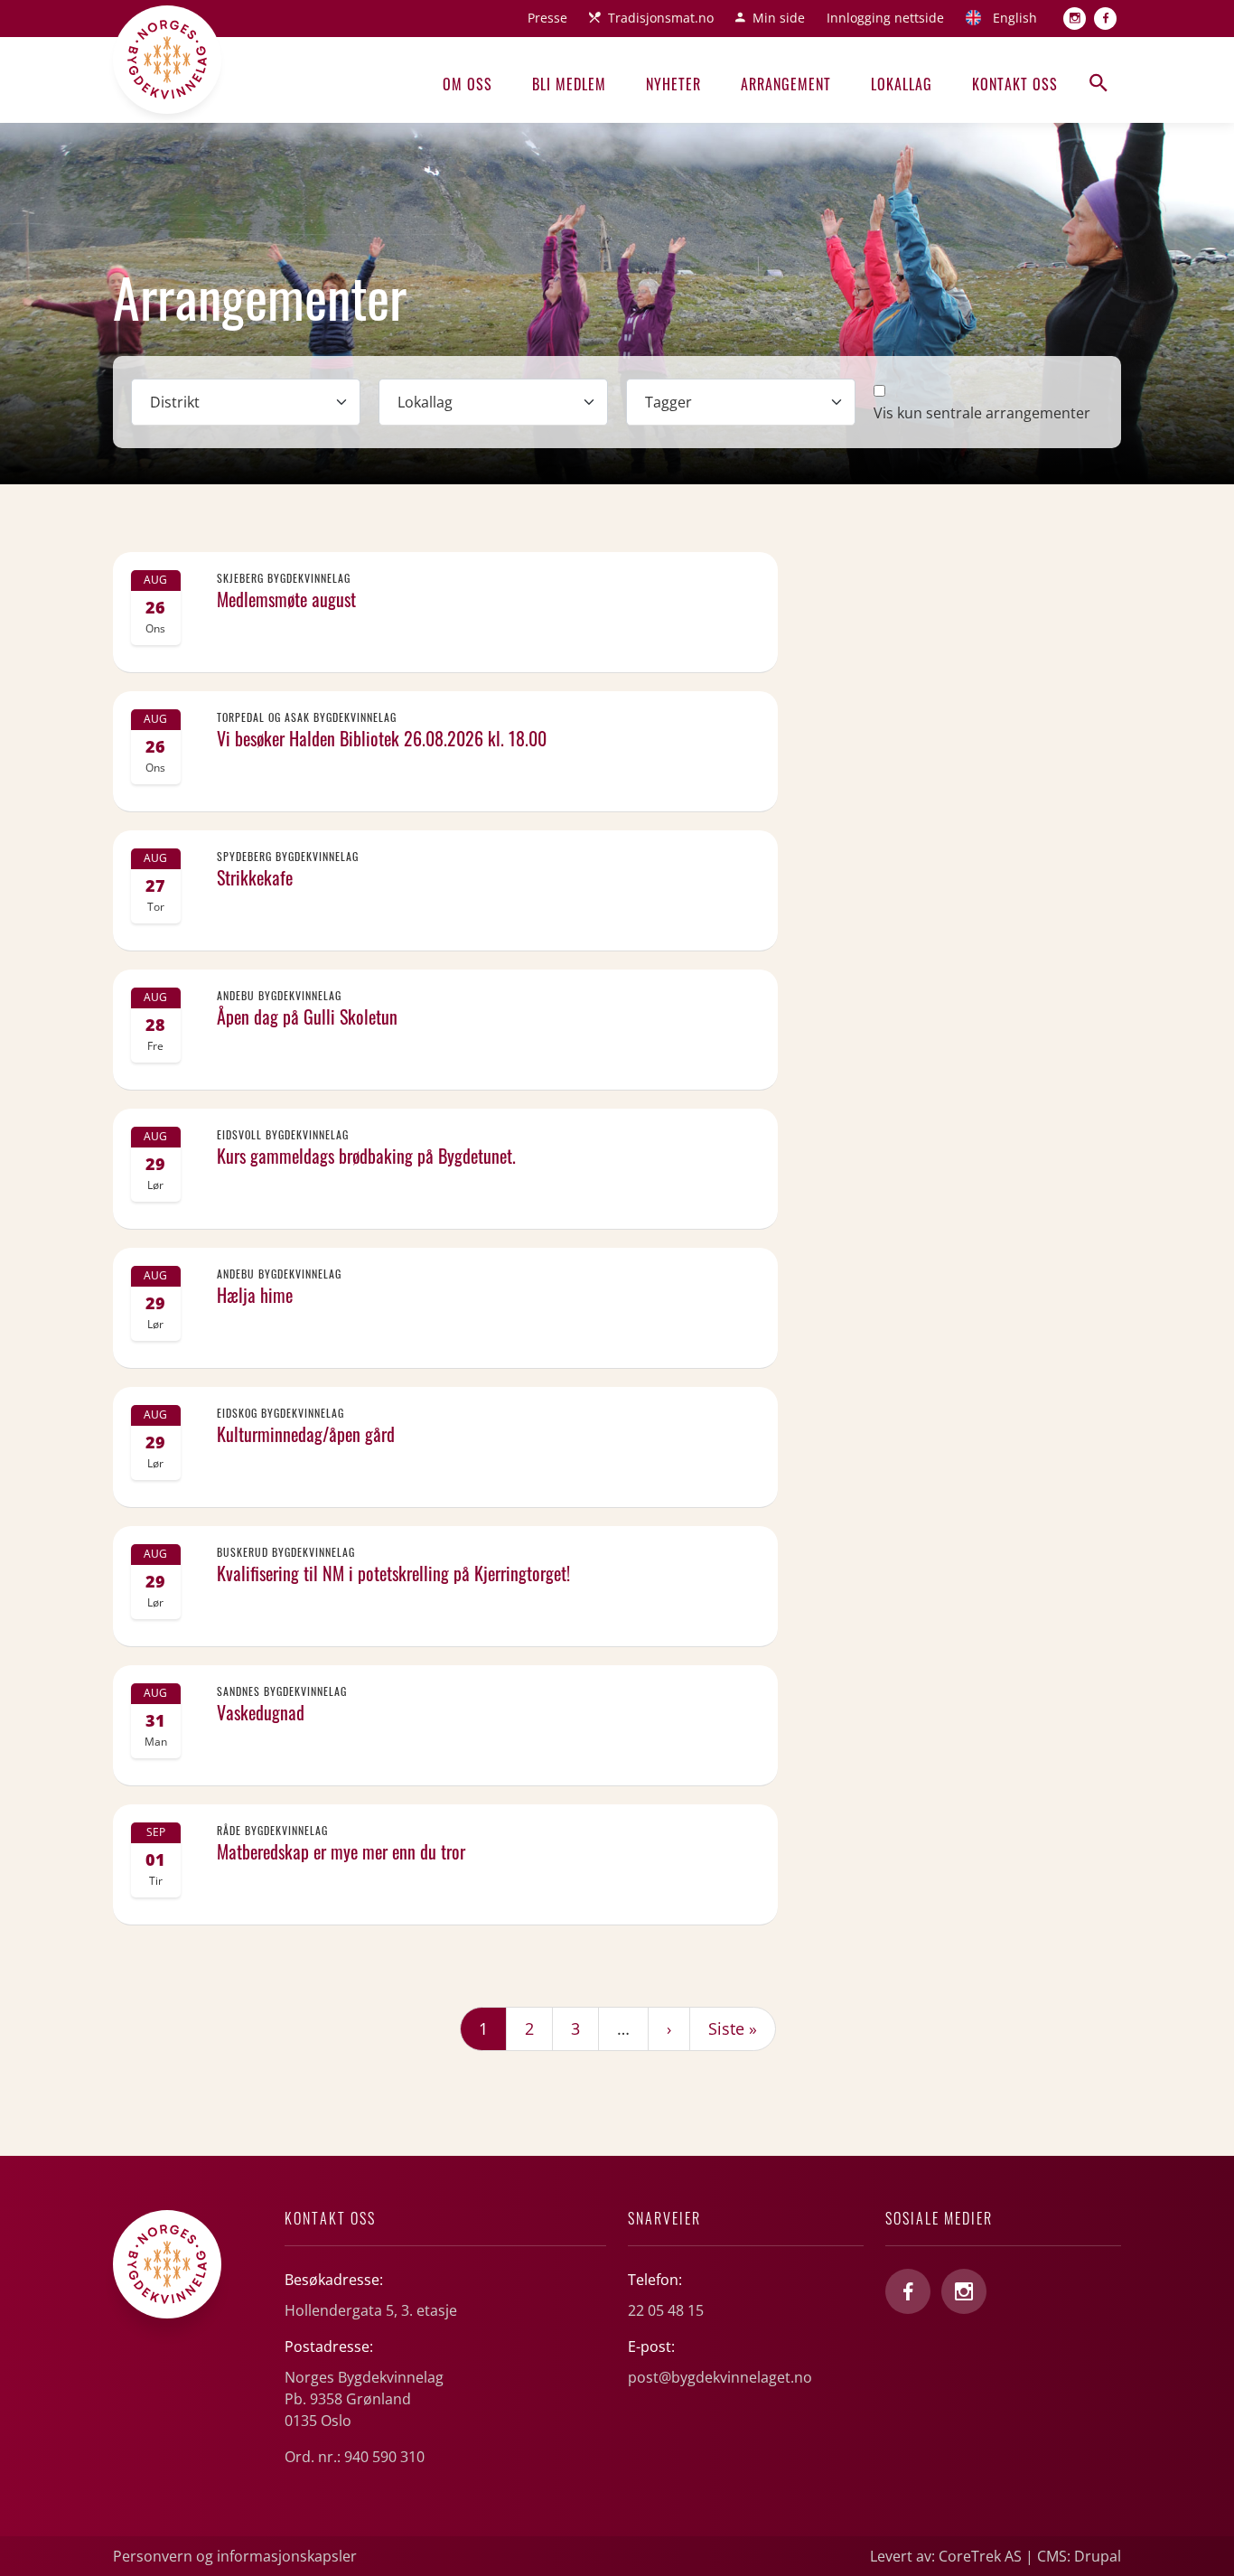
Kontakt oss (1015, 84)
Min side (779, 18)
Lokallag (902, 84)
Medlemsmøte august (286, 599)
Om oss (467, 84)
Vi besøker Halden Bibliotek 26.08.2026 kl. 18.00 (382, 738)
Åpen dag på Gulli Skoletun (307, 1016)
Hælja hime (255, 1295)
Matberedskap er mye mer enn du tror (341, 1851)
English (1015, 18)
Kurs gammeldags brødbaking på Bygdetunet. (366, 1156)
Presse (547, 18)
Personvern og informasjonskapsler (235, 2556)
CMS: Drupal (1079, 2556)
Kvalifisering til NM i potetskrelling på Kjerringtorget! (393, 1573)
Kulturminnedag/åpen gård (306, 1434)
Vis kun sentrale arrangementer (982, 413)
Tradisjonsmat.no (661, 18)
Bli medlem (569, 84)
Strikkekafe (255, 877)
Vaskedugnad (261, 1712)
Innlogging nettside (885, 18)
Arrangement (786, 84)
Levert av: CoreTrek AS (946, 2556)
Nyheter (673, 84)
